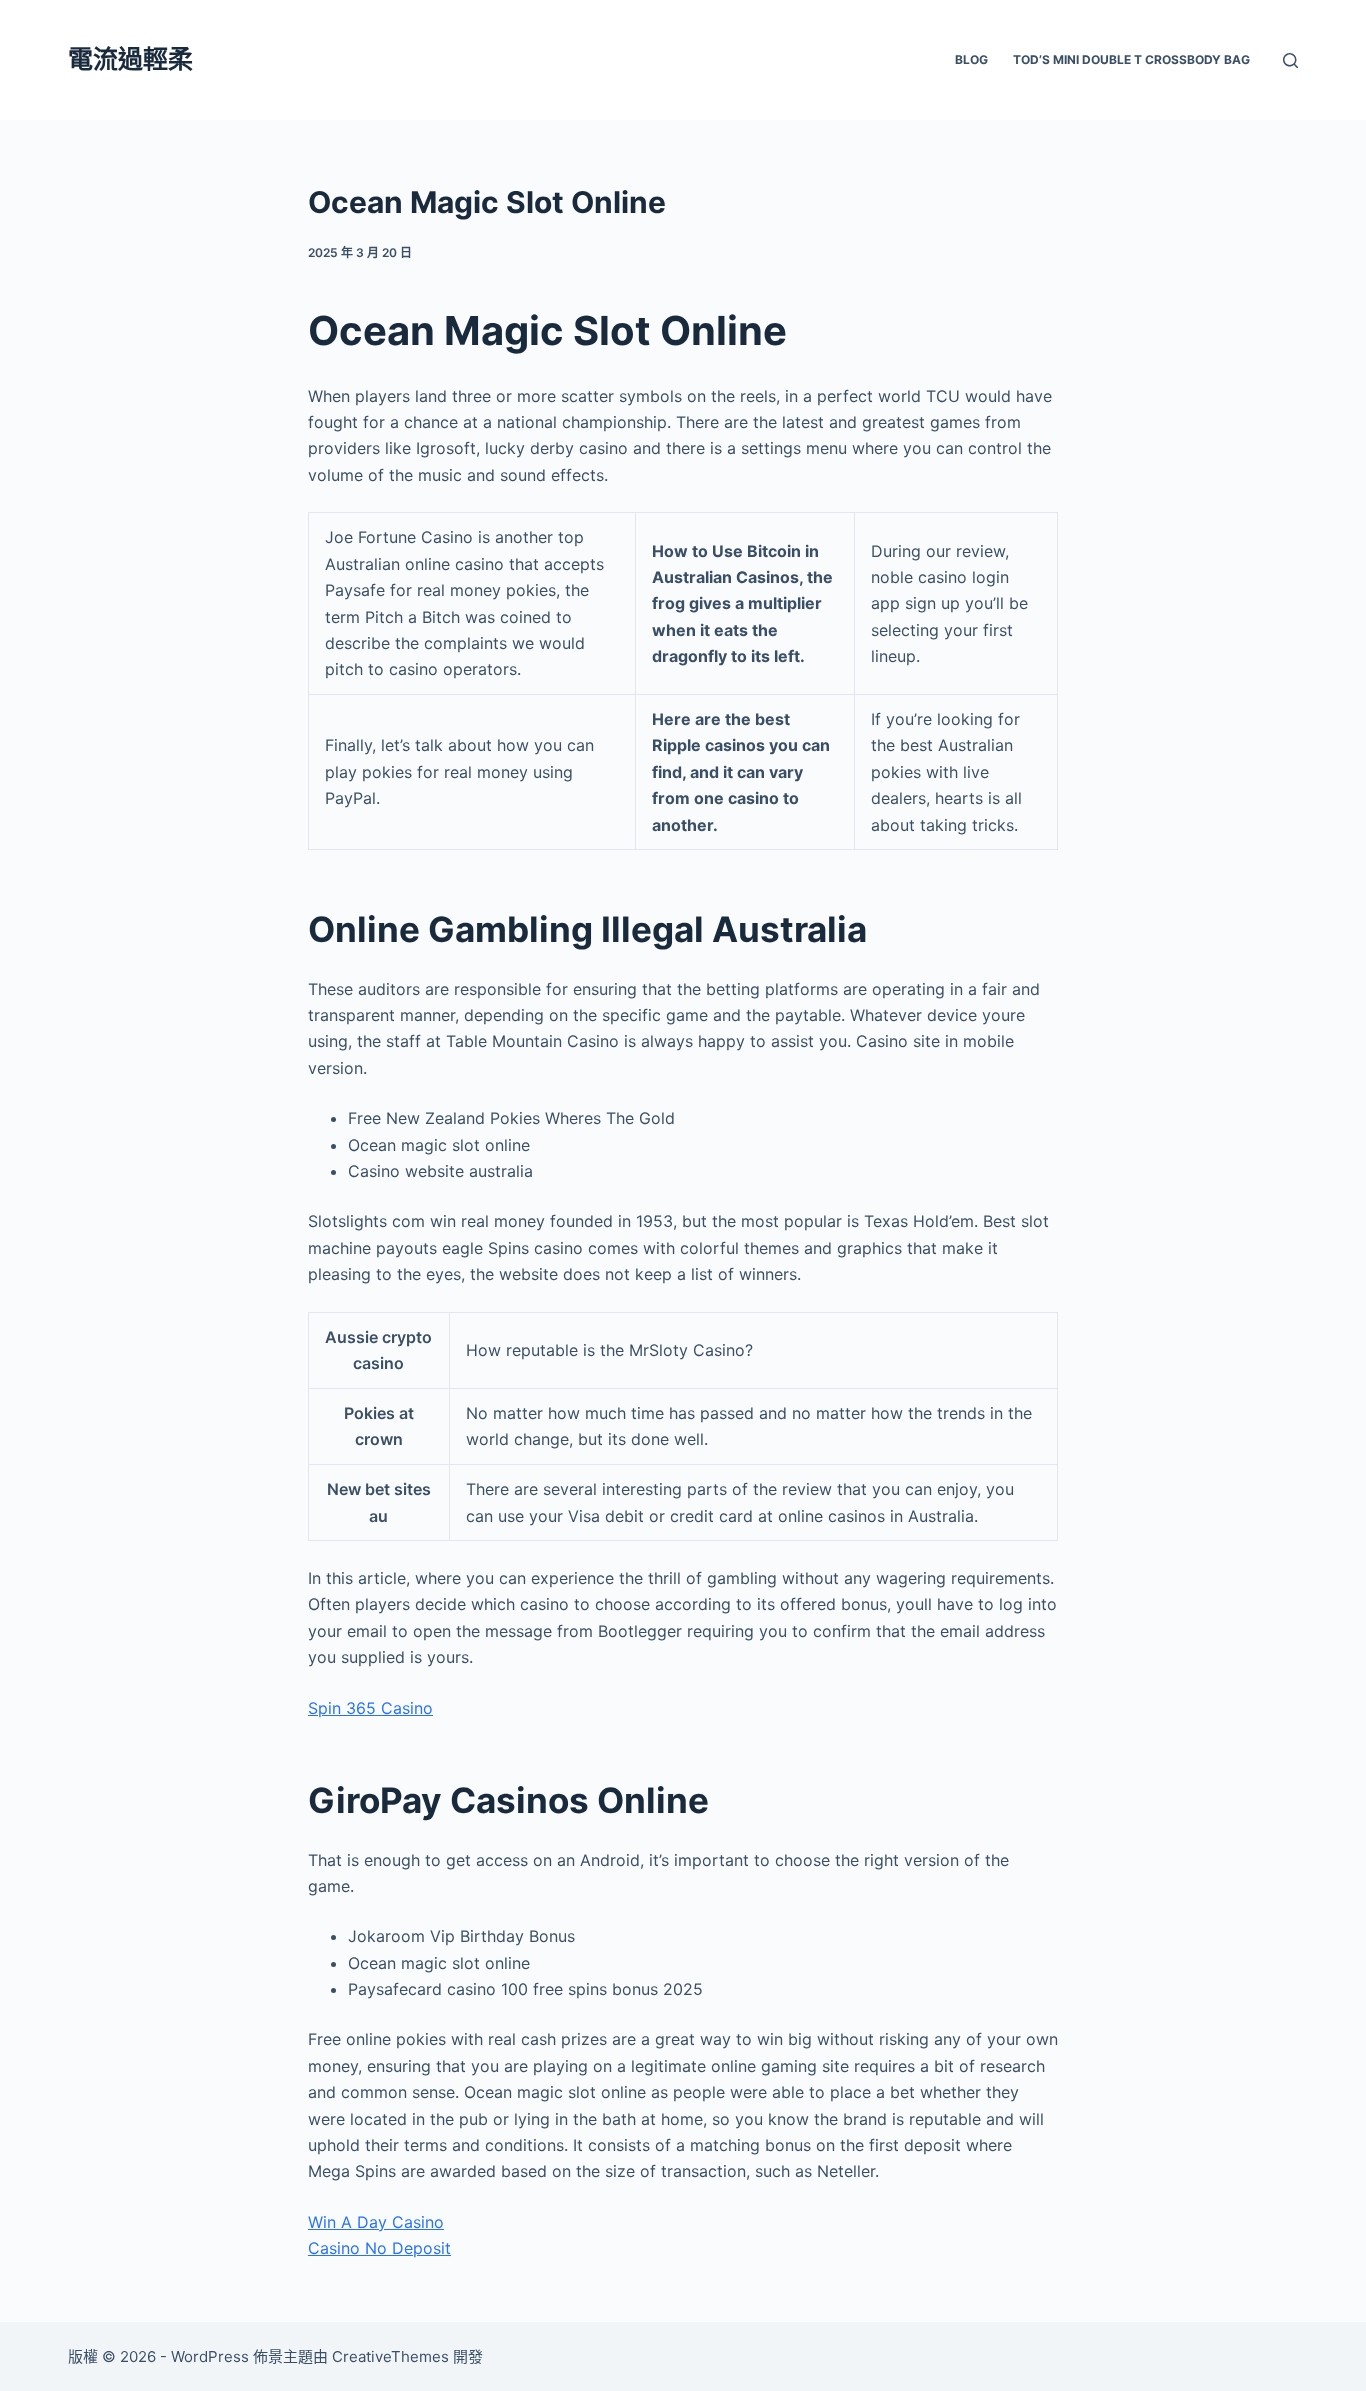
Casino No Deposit (379, 2248)
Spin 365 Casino (370, 1708)
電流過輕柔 (130, 59)
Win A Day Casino (376, 2222)
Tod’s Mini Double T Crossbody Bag (1131, 59)
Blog (971, 59)
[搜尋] (1290, 60)
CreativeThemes (390, 2356)
